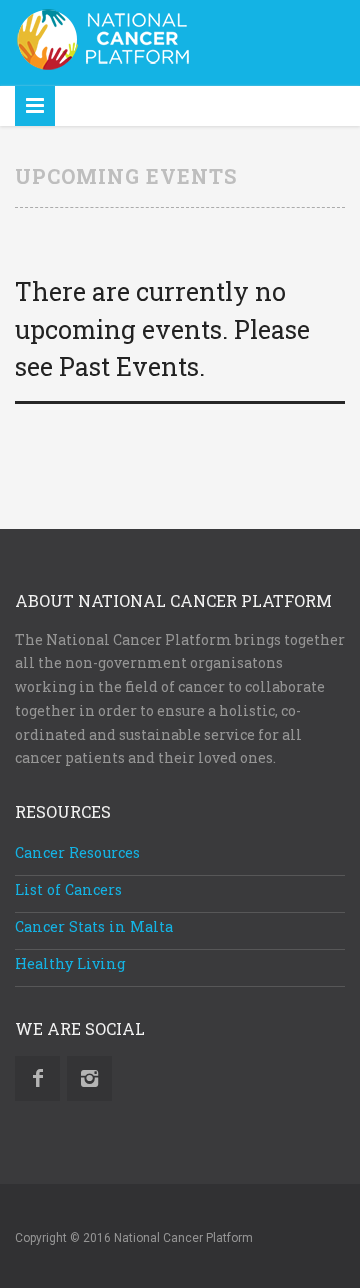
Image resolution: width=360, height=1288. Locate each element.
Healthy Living (70, 963)
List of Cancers (68, 889)
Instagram (89, 1078)
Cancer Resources (77, 852)
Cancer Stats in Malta (94, 926)
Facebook (37, 1078)
